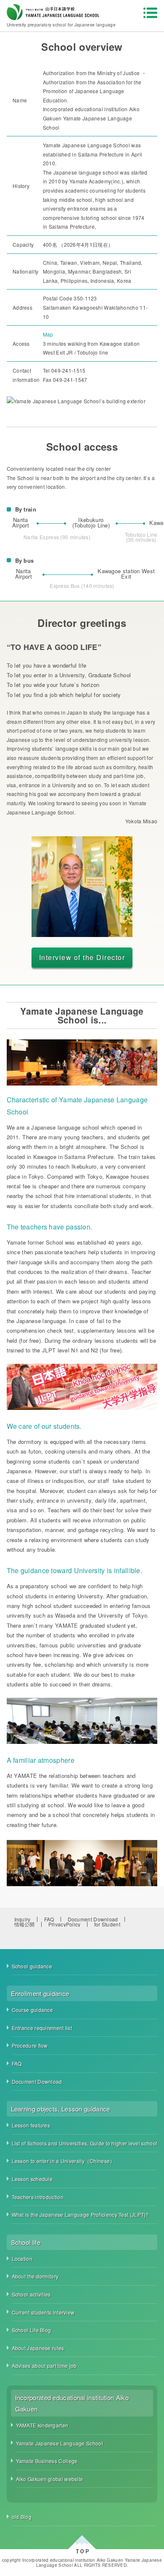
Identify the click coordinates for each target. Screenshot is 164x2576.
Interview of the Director (82, 957)
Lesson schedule (32, 2179)
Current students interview (43, 2312)
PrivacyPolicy (65, 1924)
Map (48, 334)
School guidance (32, 1966)
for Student (107, 1924)
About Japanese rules (38, 2348)
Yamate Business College (47, 2461)
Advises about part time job (44, 2366)
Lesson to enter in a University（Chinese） (63, 2161)
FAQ (49, 1919)
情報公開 (25, 1924)
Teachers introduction (38, 2197)
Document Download (93, 1919)
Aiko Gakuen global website (50, 2479)
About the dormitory (35, 2276)
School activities (31, 2294)
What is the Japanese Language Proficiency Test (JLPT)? (80, 2215)
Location (22, 2259)
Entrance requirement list (42, 2028)
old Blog (22, 2517)
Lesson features (31, 2125)
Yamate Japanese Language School (60, 2443)
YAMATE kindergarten (42, 2425)
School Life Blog (32, 2330)
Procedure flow (30, 2045)
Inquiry (22, 1919)
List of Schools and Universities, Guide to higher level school (85, 2143)
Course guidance (33, 2010)
